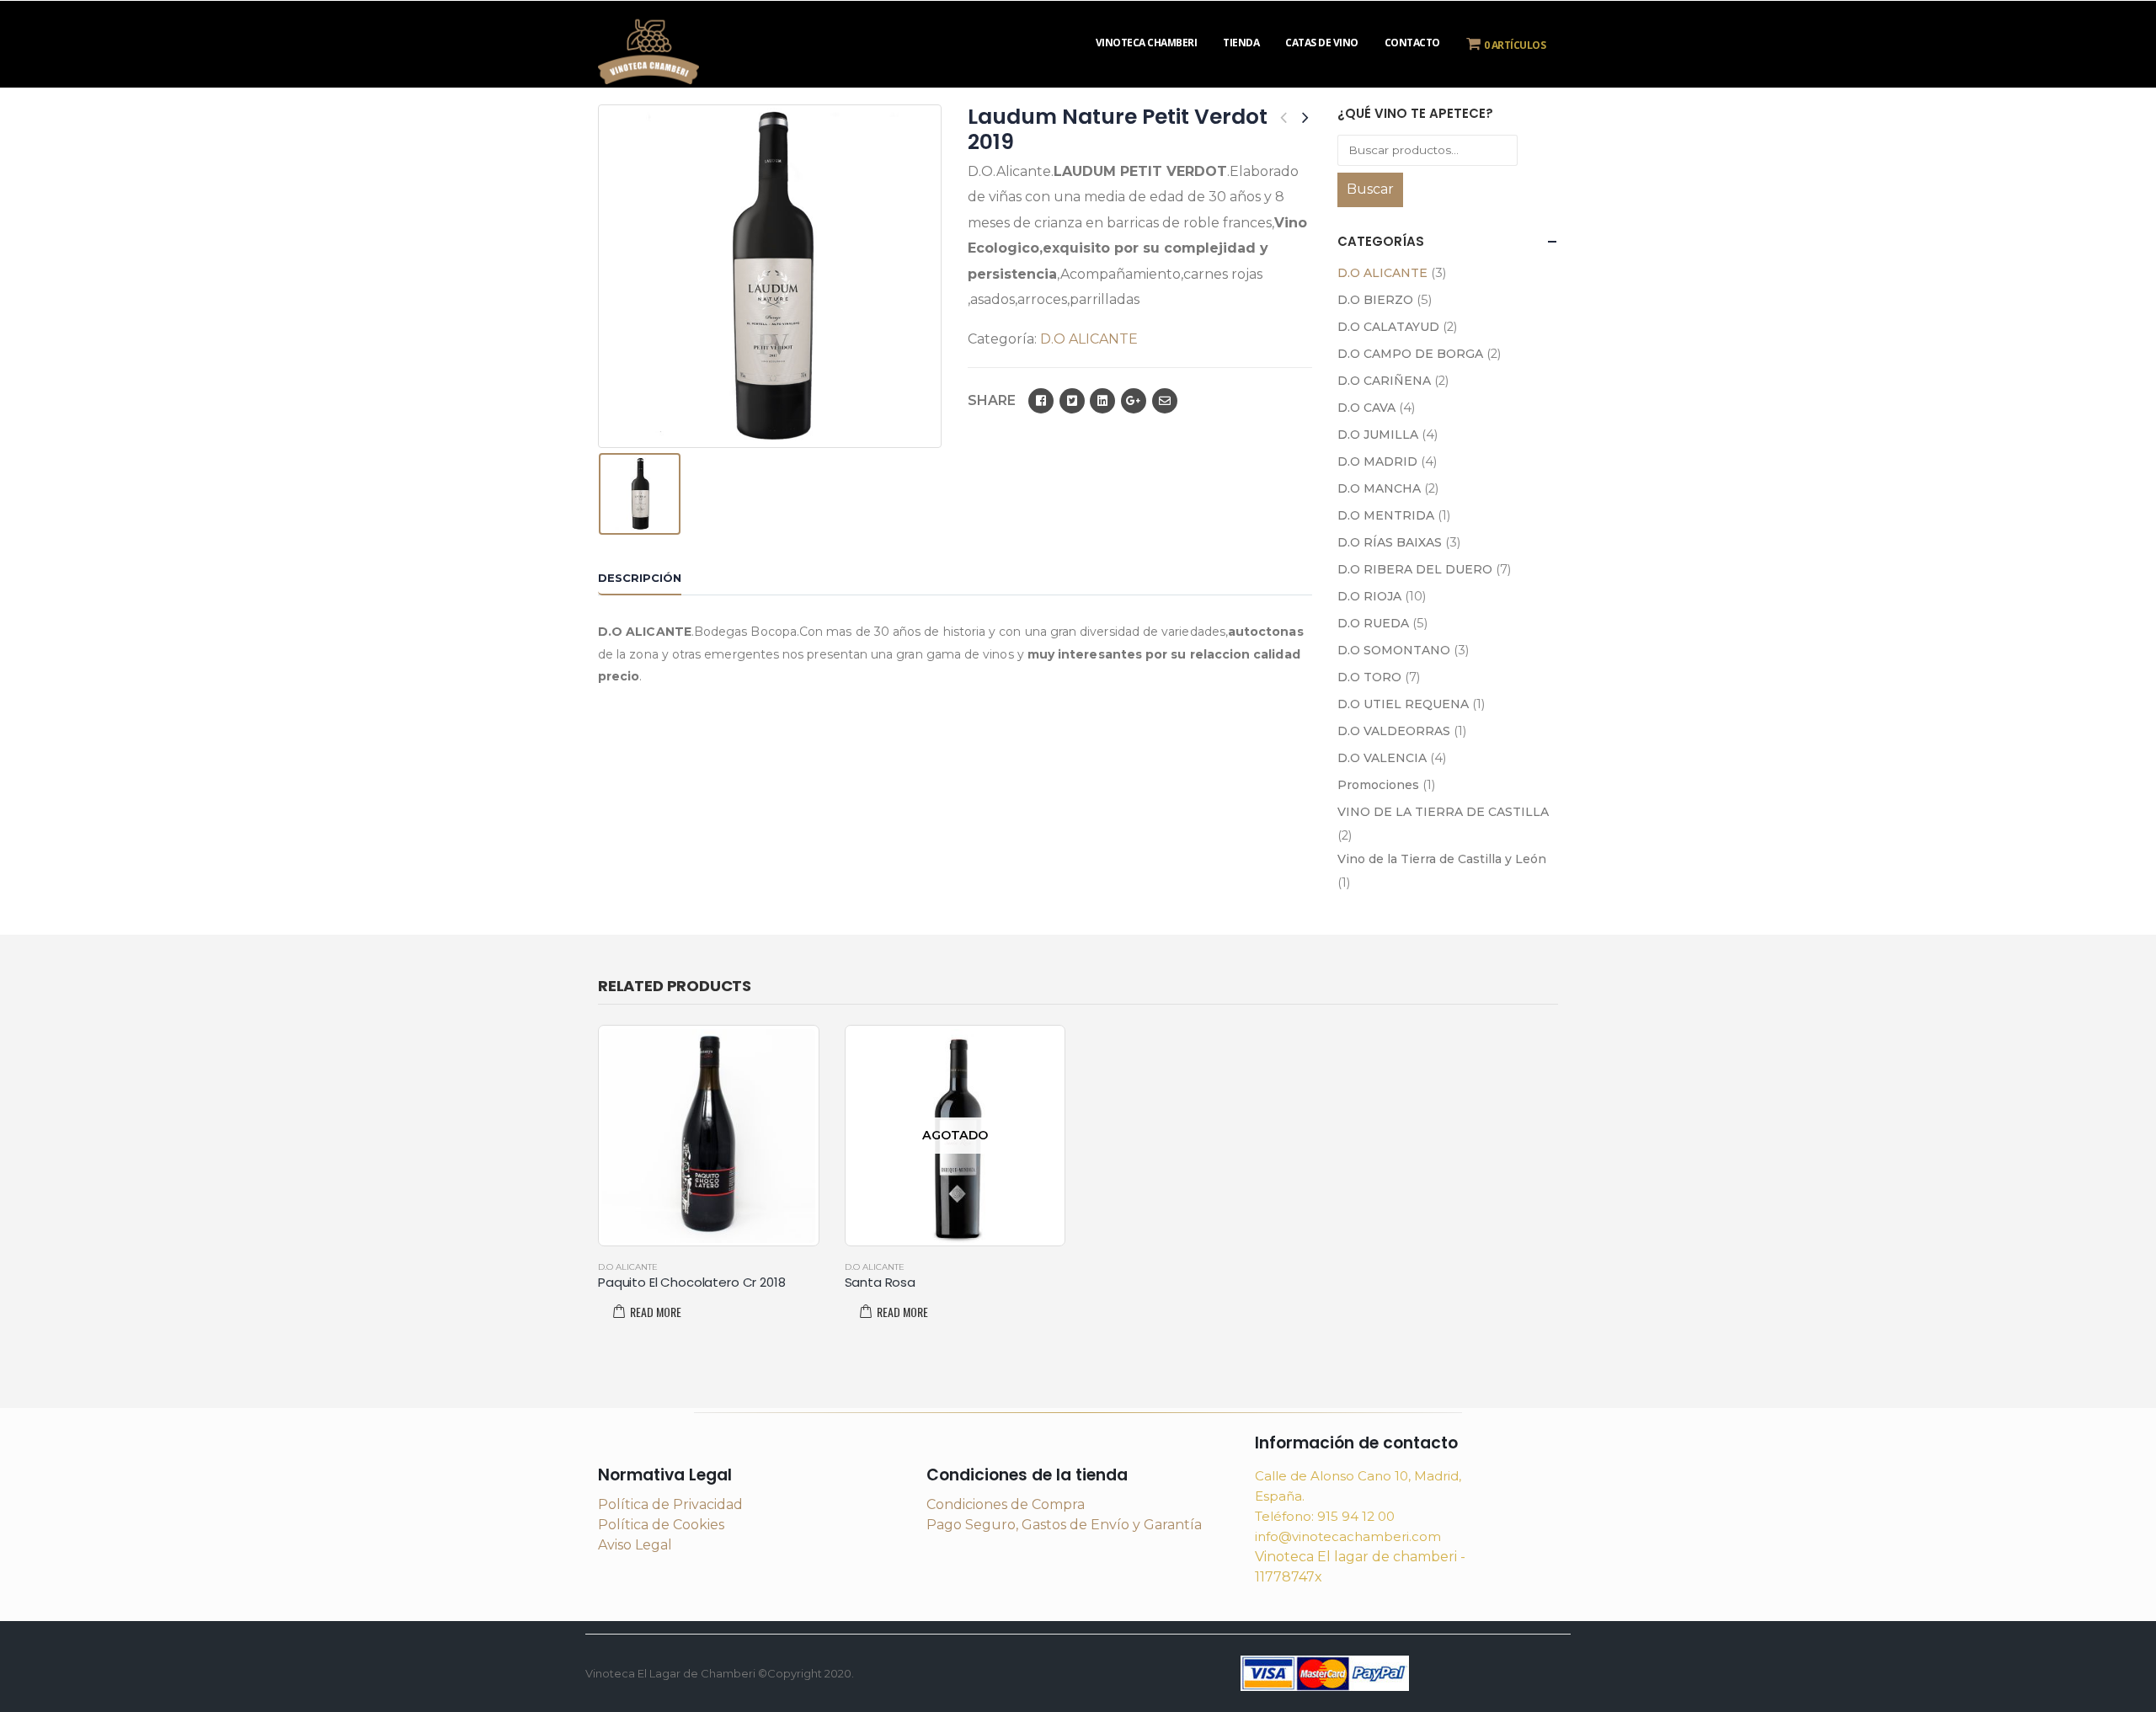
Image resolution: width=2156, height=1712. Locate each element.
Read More (656, 1312)
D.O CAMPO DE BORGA (1410, 354)
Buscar (1370, 189)
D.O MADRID (1377, 461)
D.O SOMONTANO (1394, 650)
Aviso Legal (635, 1545)
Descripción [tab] (640, 578)
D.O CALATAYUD (1388, 327)
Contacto (1412, 43)
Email (1165, 401)
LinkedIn (1102, 401)
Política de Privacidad (670, 1504)
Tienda (1241, 43)
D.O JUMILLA (1378, 435)
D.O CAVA (1366, 408)
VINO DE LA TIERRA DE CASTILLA (1443, 812)
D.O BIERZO (1375, 300)
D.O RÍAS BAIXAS (1390, 542)
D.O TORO (1369, 677)
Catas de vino (1322, 43)
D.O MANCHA (1379, 488)
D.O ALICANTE (1089, 339)
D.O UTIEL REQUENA (1403, 704)
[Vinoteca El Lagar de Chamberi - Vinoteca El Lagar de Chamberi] (648, 49)
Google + (1134, 401)
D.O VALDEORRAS (1394, 731)
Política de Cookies (661, 1525)
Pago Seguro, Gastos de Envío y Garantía (1064, 1525)
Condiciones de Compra (1006, 1504)
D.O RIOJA (1369, 596)
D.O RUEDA (1373, 623)
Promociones (1378, 785)
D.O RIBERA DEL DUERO (1415, 569)
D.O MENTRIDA (1386, 515)
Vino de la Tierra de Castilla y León (1442, 859)
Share (992, 400)
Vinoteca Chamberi (1147, 43)
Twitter (1072, 401)
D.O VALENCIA (1382, 758)
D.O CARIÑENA (1384, 381)
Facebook (1041, 401)
